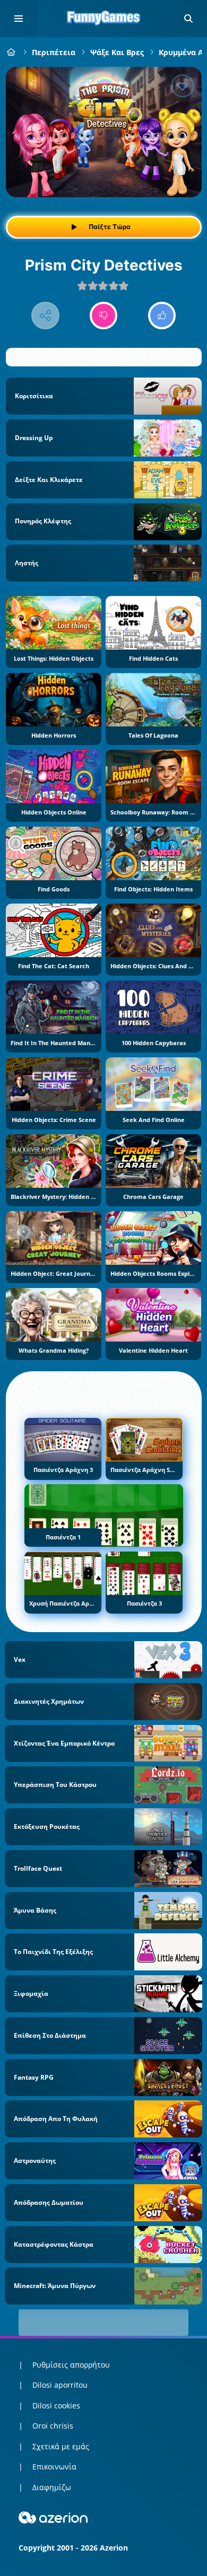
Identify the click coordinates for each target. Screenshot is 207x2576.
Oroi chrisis (53, 2426)
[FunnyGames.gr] (11, 52)
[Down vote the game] (104, 316)
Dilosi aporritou (60, 2385)
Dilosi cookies (56, 2406)
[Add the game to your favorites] (183, 86)
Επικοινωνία (54, 2467)
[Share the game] (45, 316)
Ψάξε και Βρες (117, 52)
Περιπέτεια (54, 52)
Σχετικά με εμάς (61, 2446)
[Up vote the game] (162, 316)
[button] (188, 19)
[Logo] (103, 19)
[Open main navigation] (19, 19)
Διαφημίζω (52, 2487)
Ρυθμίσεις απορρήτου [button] (71, 2365)
